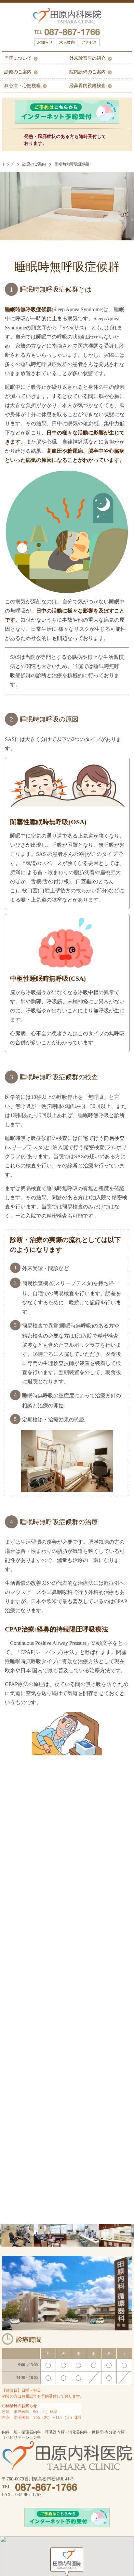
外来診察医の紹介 (87, 58)
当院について (18, 58)
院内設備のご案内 (87, 72)
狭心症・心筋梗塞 (22, 86)
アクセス (89, 42)
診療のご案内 (18, 72)
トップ (8, 164)
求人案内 (67, 42)
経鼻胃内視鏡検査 (87, 86)
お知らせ (45, 42)
